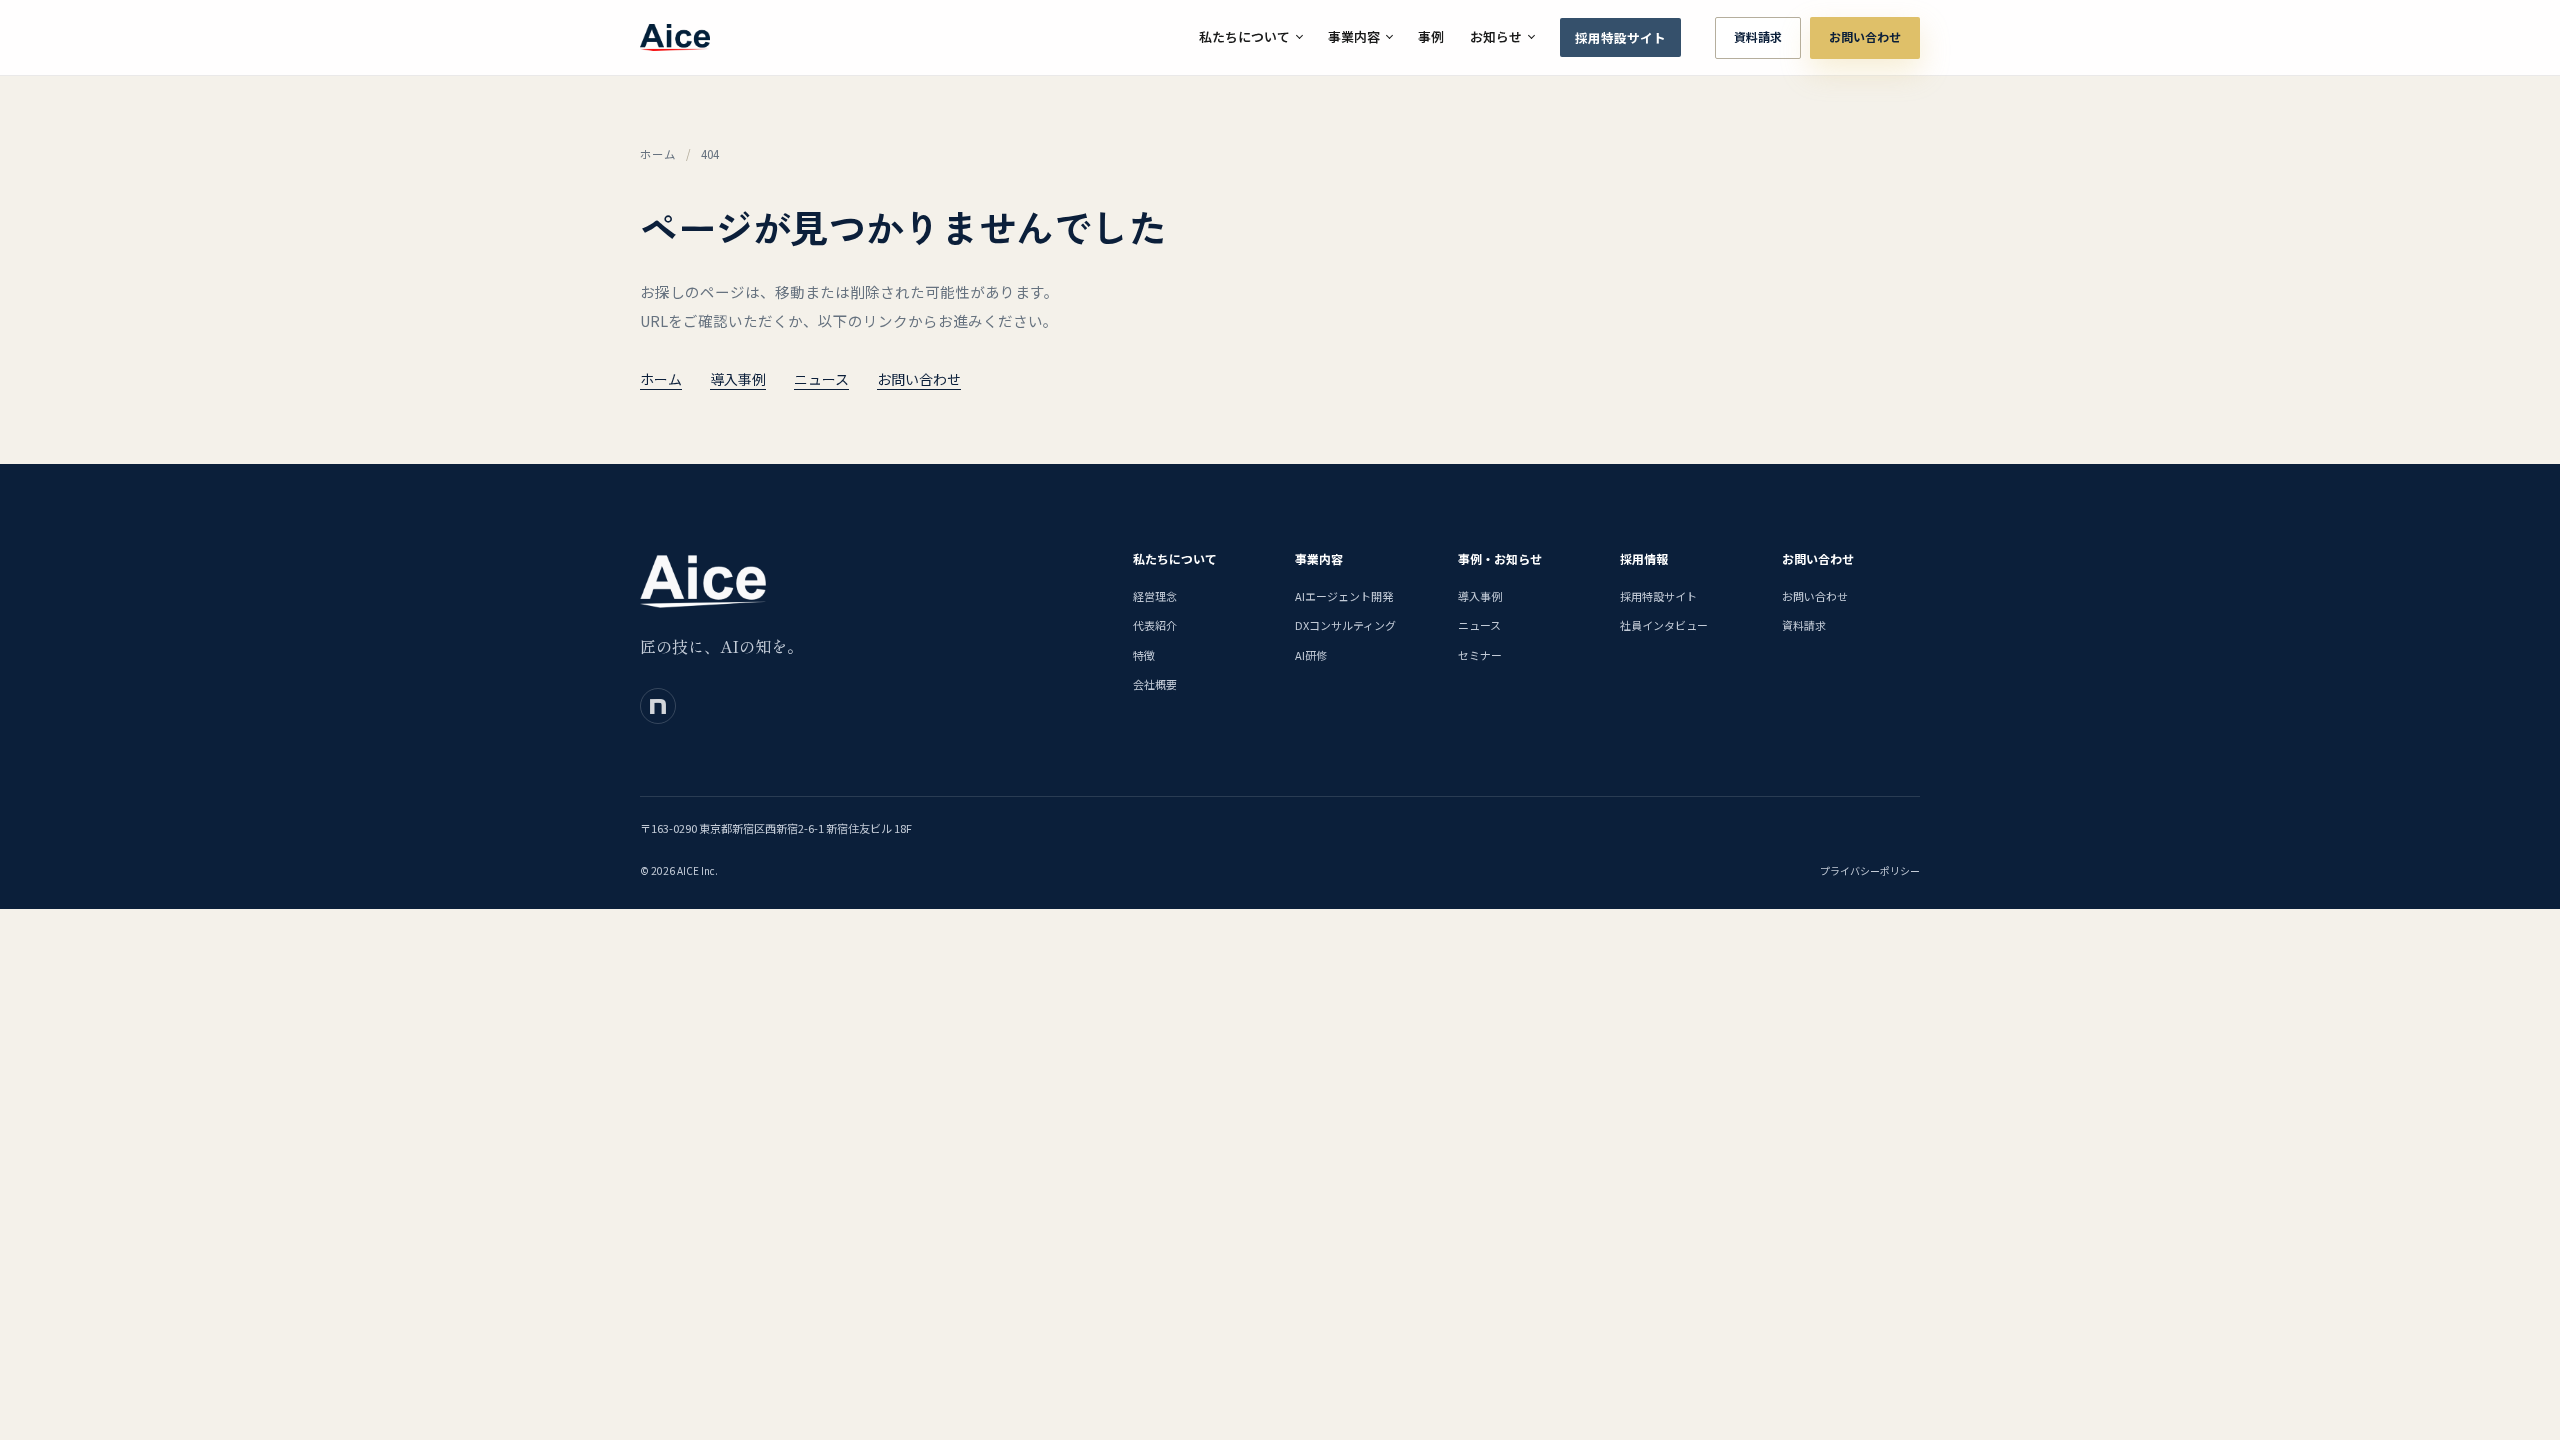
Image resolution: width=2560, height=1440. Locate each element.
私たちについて (1244, 36)
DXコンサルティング (1345, 625)
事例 (1431, 36)
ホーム (658, 154)
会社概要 (1155, 684)
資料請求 (1758, 36)
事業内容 (1354, 36)
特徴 (1144, 655)
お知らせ (1496, 36)
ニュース (821, 379)
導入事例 (738, 379)
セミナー (1480, 655)
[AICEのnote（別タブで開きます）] (658, 706)
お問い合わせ (1865, 36)
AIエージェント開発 (1344, 596)
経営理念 (1155, 596)
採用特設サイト (1620, 37)
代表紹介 (1155, 625)
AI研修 (1311, 655)
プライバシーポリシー (1870, 870)
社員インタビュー (1664, 625)
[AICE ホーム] (675, 38)
